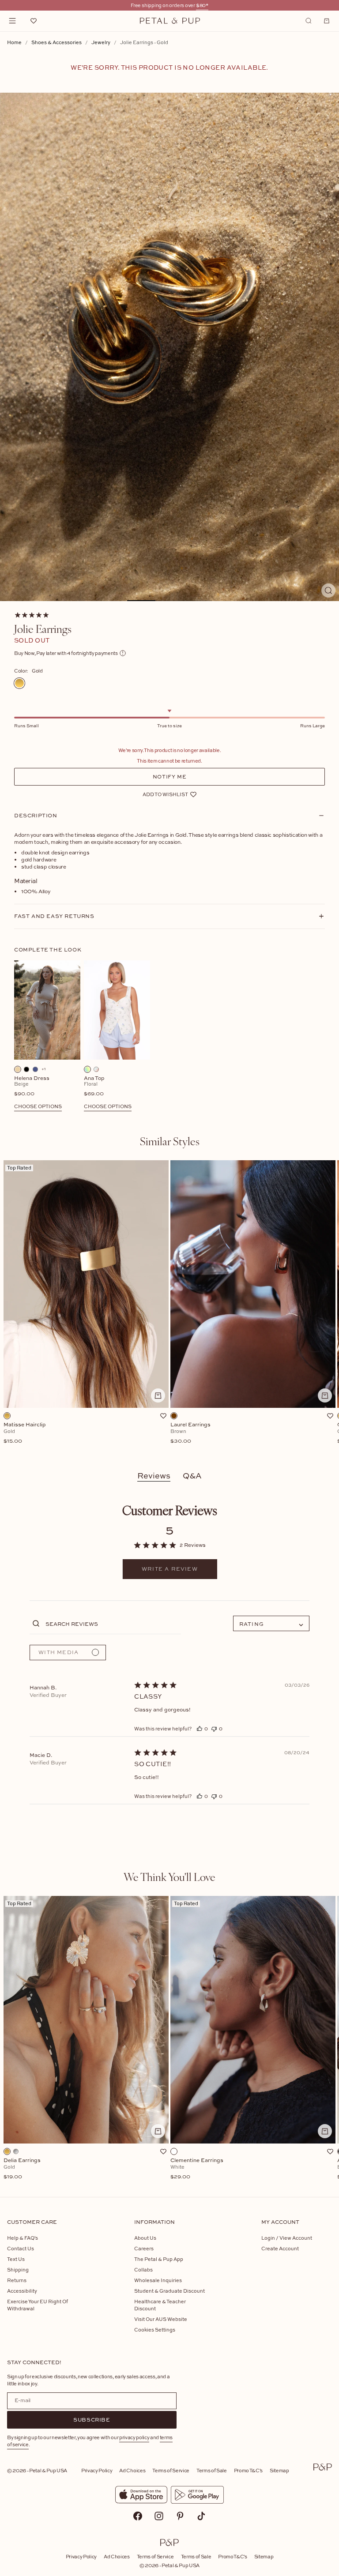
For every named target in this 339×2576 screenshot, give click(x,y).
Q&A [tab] (192, 1476)
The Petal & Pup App (159, 2259)
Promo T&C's (248, 2470)
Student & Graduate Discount (169, 2291)
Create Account (280, 2248)
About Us (145, 2238)
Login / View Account (287, 2238)
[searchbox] (112, 1623)
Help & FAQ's (23, 2238)
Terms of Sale (212, 2470)
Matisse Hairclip (25, 1433)
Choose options (38, 1106)
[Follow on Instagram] (159, 2516)
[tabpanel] (169, 1307)
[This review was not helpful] (214, 1728)
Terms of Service (171, 2470)
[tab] (170, 1141)
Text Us (16, 2259)
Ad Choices (132, 2470)
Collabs (143, 2270)
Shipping (18, 2270)
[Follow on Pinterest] (180, 2516)
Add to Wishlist (165, 794)
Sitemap (279, 2470)
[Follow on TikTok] (201, 2516)
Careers (144, 2248)
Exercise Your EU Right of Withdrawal (38, 2305)
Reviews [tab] (154, 1476)
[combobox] (271, 1623)
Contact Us (21, 2248)
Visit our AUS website (161, 2319)
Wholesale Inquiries (158, 2280)
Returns (17, 2280)
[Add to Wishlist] (163, 1416)
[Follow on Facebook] (138, 2516)
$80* (202, 5)
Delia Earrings (22, 2169)
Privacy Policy (97, 2470)
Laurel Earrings (190, 1433)
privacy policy (134, 2437)
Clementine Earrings (197, 2169)
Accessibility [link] (22, 2291)
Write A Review (170, 1569)
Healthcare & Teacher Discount (160, 2305)
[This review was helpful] (200, 1728)
